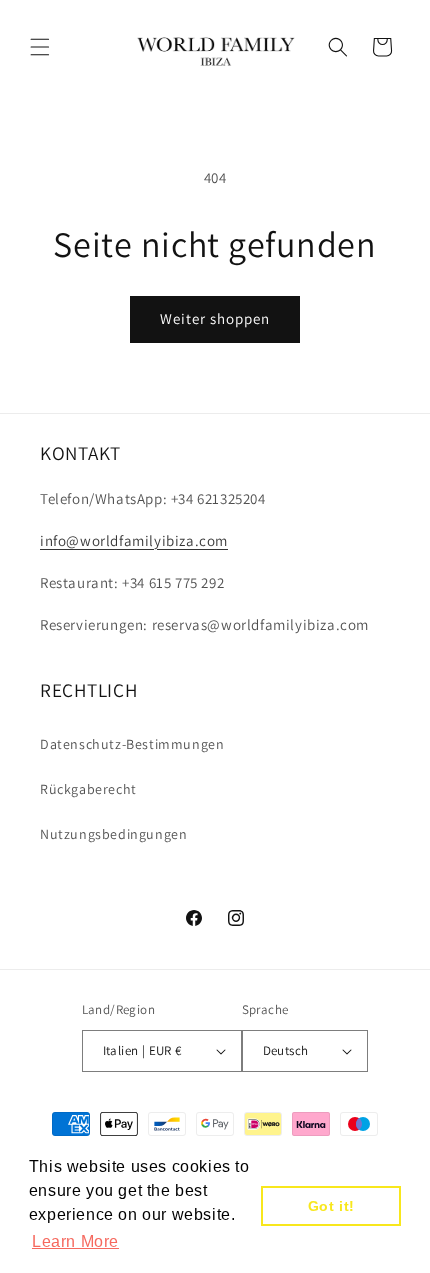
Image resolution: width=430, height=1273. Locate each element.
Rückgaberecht (88, 789)
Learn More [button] (75, 1241)
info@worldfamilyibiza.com (134, 540)
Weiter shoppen (215, 318)
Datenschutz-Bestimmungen (132, 744)
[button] (40, 47)
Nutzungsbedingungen (113, 834)
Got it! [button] (331, 1206)
